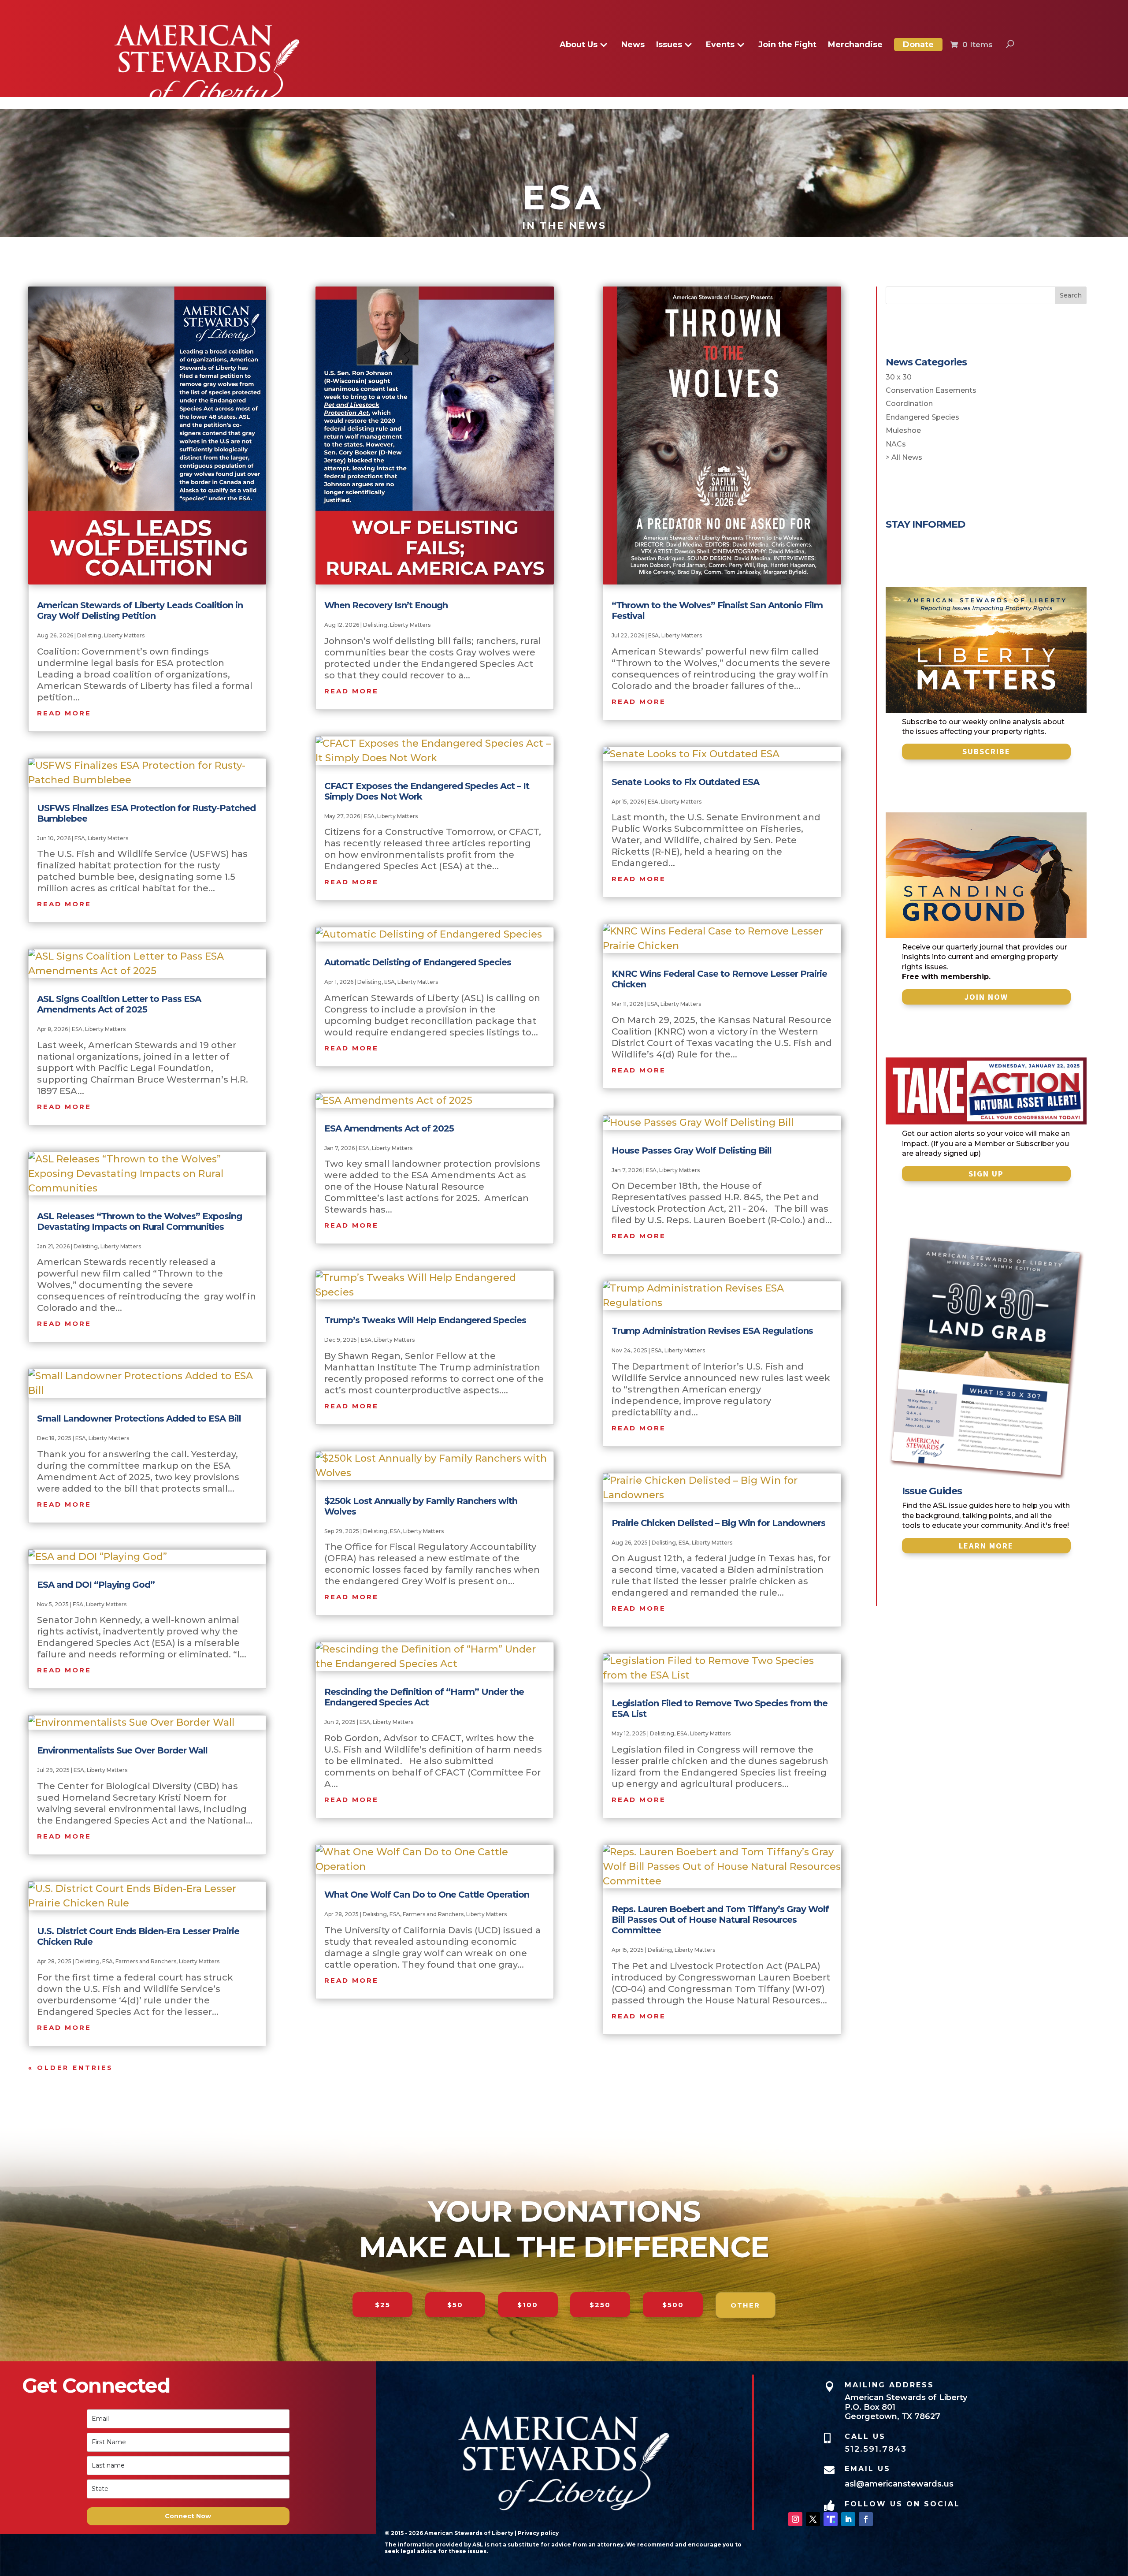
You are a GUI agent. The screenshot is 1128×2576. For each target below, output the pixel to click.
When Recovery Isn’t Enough (386, 605)
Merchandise (855, 45)
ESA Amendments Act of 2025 (389, 1128)
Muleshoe (903, 430)
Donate (918, 45)
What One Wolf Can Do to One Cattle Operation (427, 1895)
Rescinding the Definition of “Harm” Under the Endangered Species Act (424, 1697)
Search (1071, 295)
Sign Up (986, 1174)
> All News (904, 457)
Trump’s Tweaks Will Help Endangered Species (425, 1320)
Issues (669, 45)
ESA (80, 838)
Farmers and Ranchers (146, 1961)
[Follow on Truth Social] (831, 2519)
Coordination (909, 404)
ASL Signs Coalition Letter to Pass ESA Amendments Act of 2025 (119, 1004)
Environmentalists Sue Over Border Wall (122, 1750)
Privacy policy (538, 2533)
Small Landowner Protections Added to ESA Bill (139, 1418)
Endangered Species (922, 417)
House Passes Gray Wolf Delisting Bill (692, 1150)
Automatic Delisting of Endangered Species (418, 962)
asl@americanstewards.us (899, 2484)
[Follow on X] (813, 2519)
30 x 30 (899, 377)
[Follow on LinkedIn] (848, 2519)
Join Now (986, 997)
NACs (896, 444)
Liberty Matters (124, 635)
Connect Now (188, 2516)
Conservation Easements (931, 390)
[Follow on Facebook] (866, 2519)
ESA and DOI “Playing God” (96, 1585)
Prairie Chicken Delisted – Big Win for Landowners (718, 1523)
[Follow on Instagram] (795, 2519)
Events (720, 45)
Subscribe (986, 751)
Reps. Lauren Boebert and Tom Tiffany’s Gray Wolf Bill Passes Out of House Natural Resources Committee (720, 1920)
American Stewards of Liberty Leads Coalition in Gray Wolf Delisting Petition (140, 610)
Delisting (89, 635)
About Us (579, 45)
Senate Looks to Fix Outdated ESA (685, 782)
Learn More (986, 1546)
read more (64, 713)
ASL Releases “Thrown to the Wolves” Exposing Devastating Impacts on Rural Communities (139, 1221)
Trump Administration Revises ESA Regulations (712, 1331)
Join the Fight (787, 45)
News (633, 45)
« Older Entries (71, 2068)
